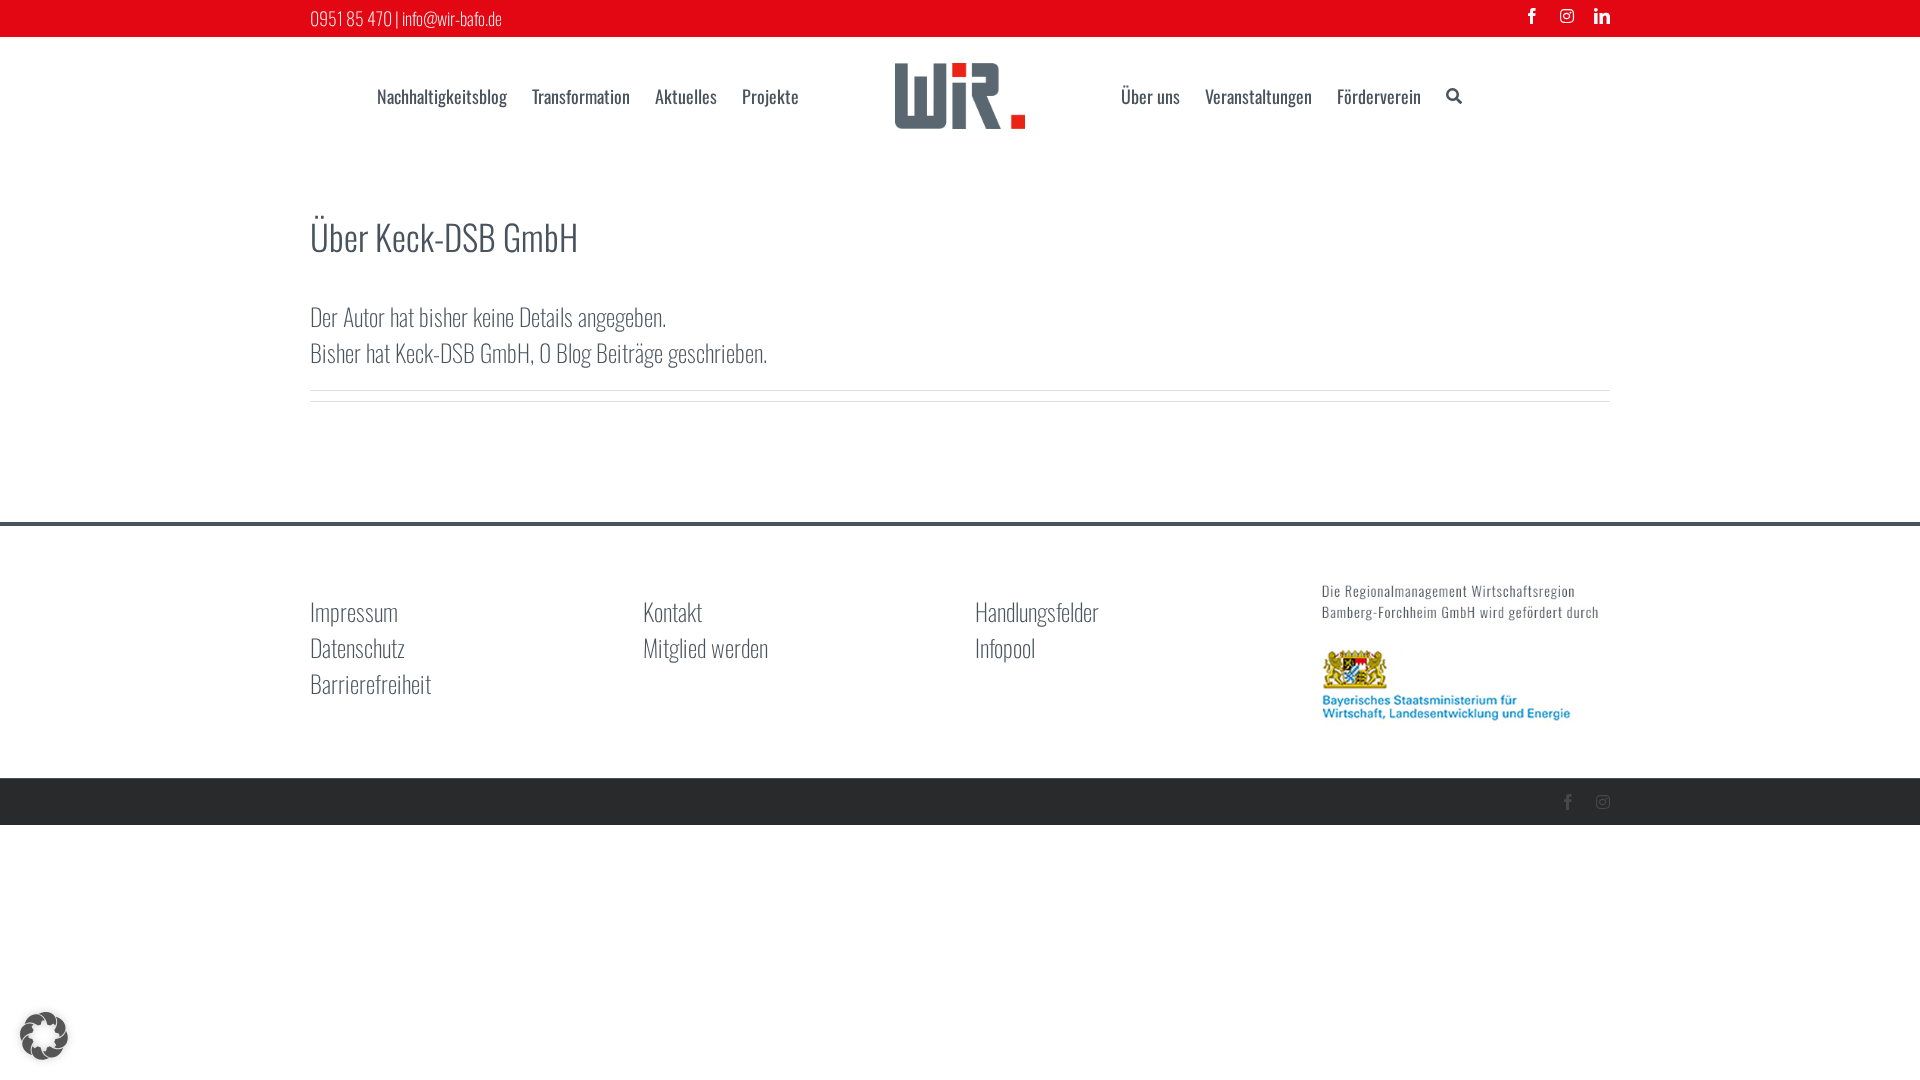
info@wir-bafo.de (452, 18)
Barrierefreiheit (370, 683)
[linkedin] (1602, 16)
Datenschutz (357, 647)
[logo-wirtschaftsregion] (960, 75)
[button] (44, 1036)
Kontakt (672, 611)
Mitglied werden (705, 647)
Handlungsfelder (1037, 611)
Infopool (1005, 647)
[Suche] (1454, 96)
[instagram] (1567, 16)
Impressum (354, 611)
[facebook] (1532, 16)
